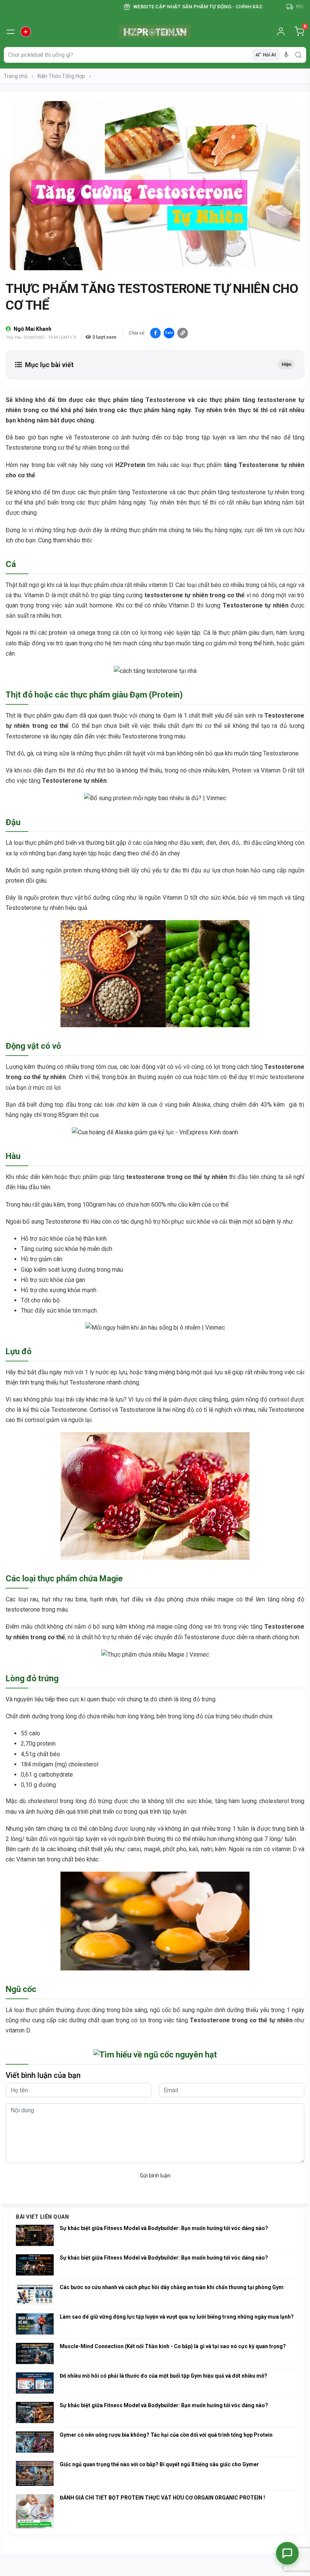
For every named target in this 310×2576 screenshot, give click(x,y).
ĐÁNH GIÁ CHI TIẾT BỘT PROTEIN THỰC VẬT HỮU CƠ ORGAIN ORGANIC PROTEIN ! (162, 2498)
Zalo (169, 333)
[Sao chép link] (183, 333)
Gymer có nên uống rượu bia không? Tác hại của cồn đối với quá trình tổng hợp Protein (166, 2435)
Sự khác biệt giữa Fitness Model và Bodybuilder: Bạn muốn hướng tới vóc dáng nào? (164, 2228)
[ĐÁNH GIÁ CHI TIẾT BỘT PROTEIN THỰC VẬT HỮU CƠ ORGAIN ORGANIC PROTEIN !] (35, 2511)
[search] (298, 55)
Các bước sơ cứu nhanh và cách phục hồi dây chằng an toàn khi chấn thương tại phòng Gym (172, 2287)
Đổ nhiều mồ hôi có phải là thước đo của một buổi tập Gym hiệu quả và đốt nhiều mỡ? (164, 2376)
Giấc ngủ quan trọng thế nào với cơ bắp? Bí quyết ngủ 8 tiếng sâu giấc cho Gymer (159, 2464)
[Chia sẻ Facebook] (155, 333)
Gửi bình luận (155, 2176)
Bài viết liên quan (42, 2217)
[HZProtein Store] (155, 32)
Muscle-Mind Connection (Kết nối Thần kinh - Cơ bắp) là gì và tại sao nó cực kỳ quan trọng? (173, 2346)
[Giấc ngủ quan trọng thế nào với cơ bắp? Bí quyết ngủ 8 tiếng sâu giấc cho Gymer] (35, 2474)
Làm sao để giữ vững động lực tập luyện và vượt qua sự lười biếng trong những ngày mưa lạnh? (177, 2317)
